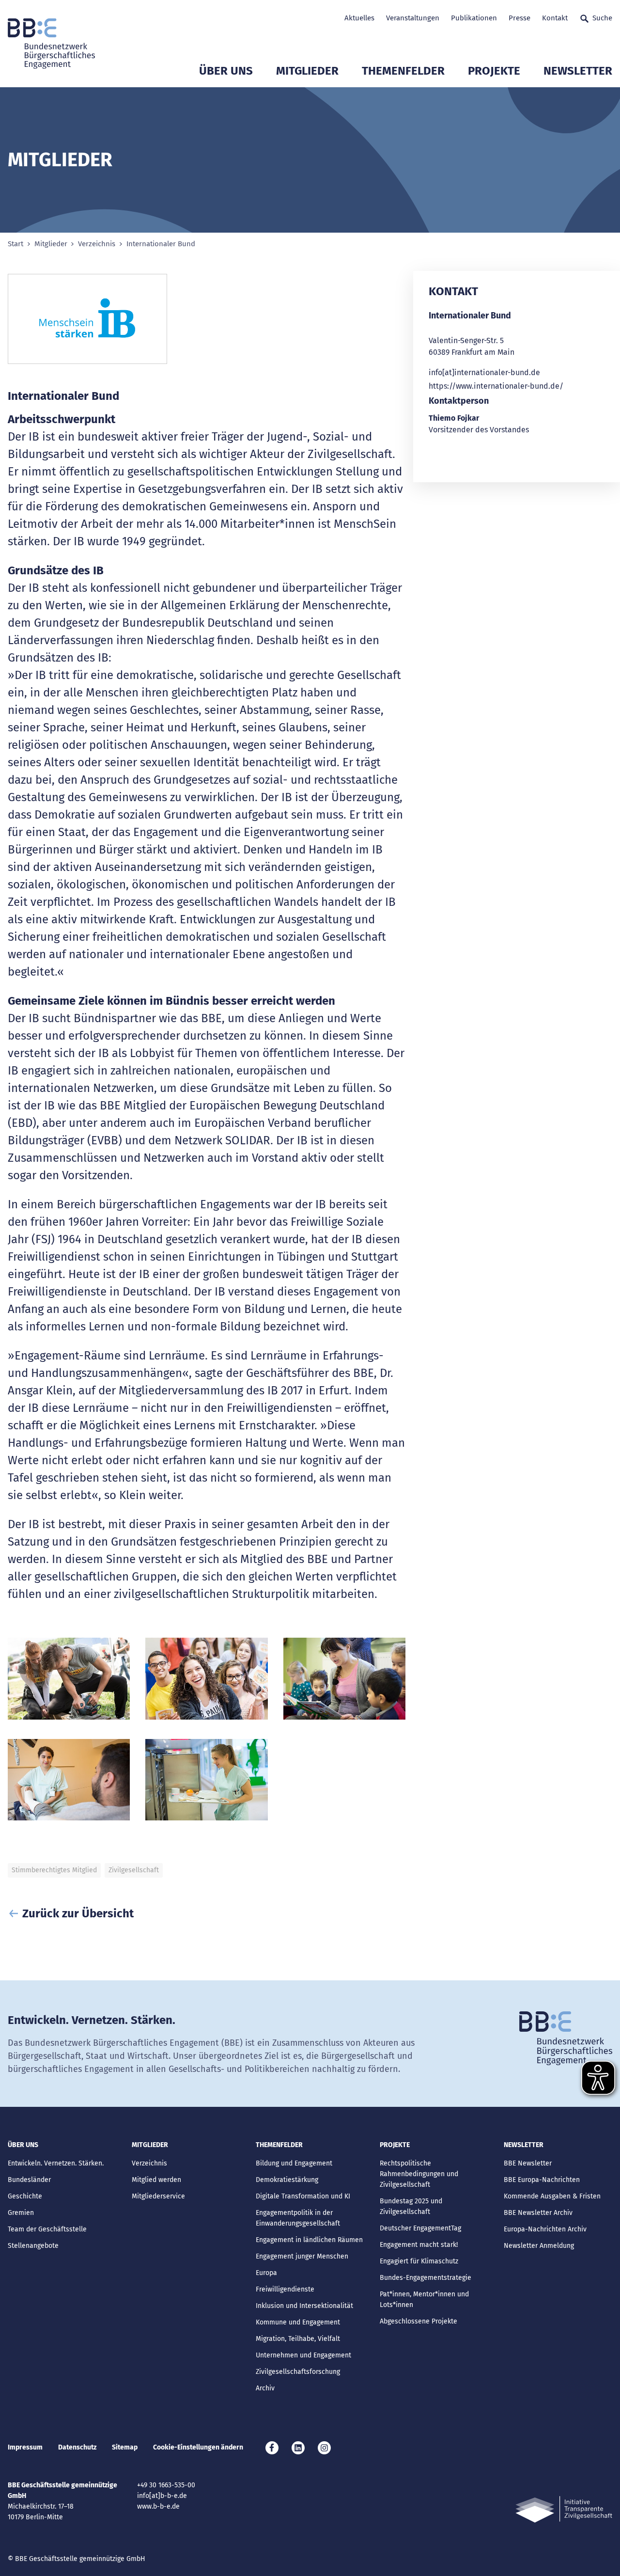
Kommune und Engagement (298, 2322)
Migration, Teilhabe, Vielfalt (298, 2339)
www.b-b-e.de (158, 2506)
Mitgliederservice (158, 2196)
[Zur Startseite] (51, 44)
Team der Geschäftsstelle (47, 2229)
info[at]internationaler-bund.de (484, 372)
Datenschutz (77, 2447)
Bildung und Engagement (294, 2163)
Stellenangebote (33, 2246)
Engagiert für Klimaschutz (419, 2261)
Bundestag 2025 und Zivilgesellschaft (411, 2206)
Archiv (265, 2388)
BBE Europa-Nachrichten (542, 2180)
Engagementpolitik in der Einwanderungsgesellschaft (298, 2218)
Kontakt (555, 18)
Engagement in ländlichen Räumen (309, 2240)
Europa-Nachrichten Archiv (545, 2229)
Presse (519, 18)
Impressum (25, 2447)
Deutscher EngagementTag (420, 2228)
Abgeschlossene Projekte (418, 2321)
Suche (602, 18)
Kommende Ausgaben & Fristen (552, 2196)
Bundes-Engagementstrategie (426, 2278)
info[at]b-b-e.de (162, 2496)
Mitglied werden (156, 2180)
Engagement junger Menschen (302, 2256)
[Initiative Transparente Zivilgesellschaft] (564, 2509)
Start (15, 244)
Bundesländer (29, 2180)
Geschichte (25, 2196)
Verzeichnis (97, 244)
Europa (266, 2273)
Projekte (494, 71)
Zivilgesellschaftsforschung (298, 2372)
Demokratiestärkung (287, 2180)
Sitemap (125, 2447)
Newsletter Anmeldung (539, 2246)
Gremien (21, 2213)
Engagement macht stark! (419, 2245)
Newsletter (578, 71)
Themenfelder (403, 71)
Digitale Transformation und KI (303, 2196)
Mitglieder (307, 71)
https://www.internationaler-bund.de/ (496, 386)
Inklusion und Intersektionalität (304, 2306)
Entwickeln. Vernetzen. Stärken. (56, 2163)
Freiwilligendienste (285, 2289)
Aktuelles (359, 18)
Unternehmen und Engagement (303, 2355)
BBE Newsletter (528, 2163)
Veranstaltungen (413, 18)
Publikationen (474, 18)
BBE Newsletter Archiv (538, 2213)
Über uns (226, 71)
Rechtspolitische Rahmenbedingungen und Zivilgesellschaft (419, 2174)
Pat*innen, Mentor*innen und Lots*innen (424, 2299)
